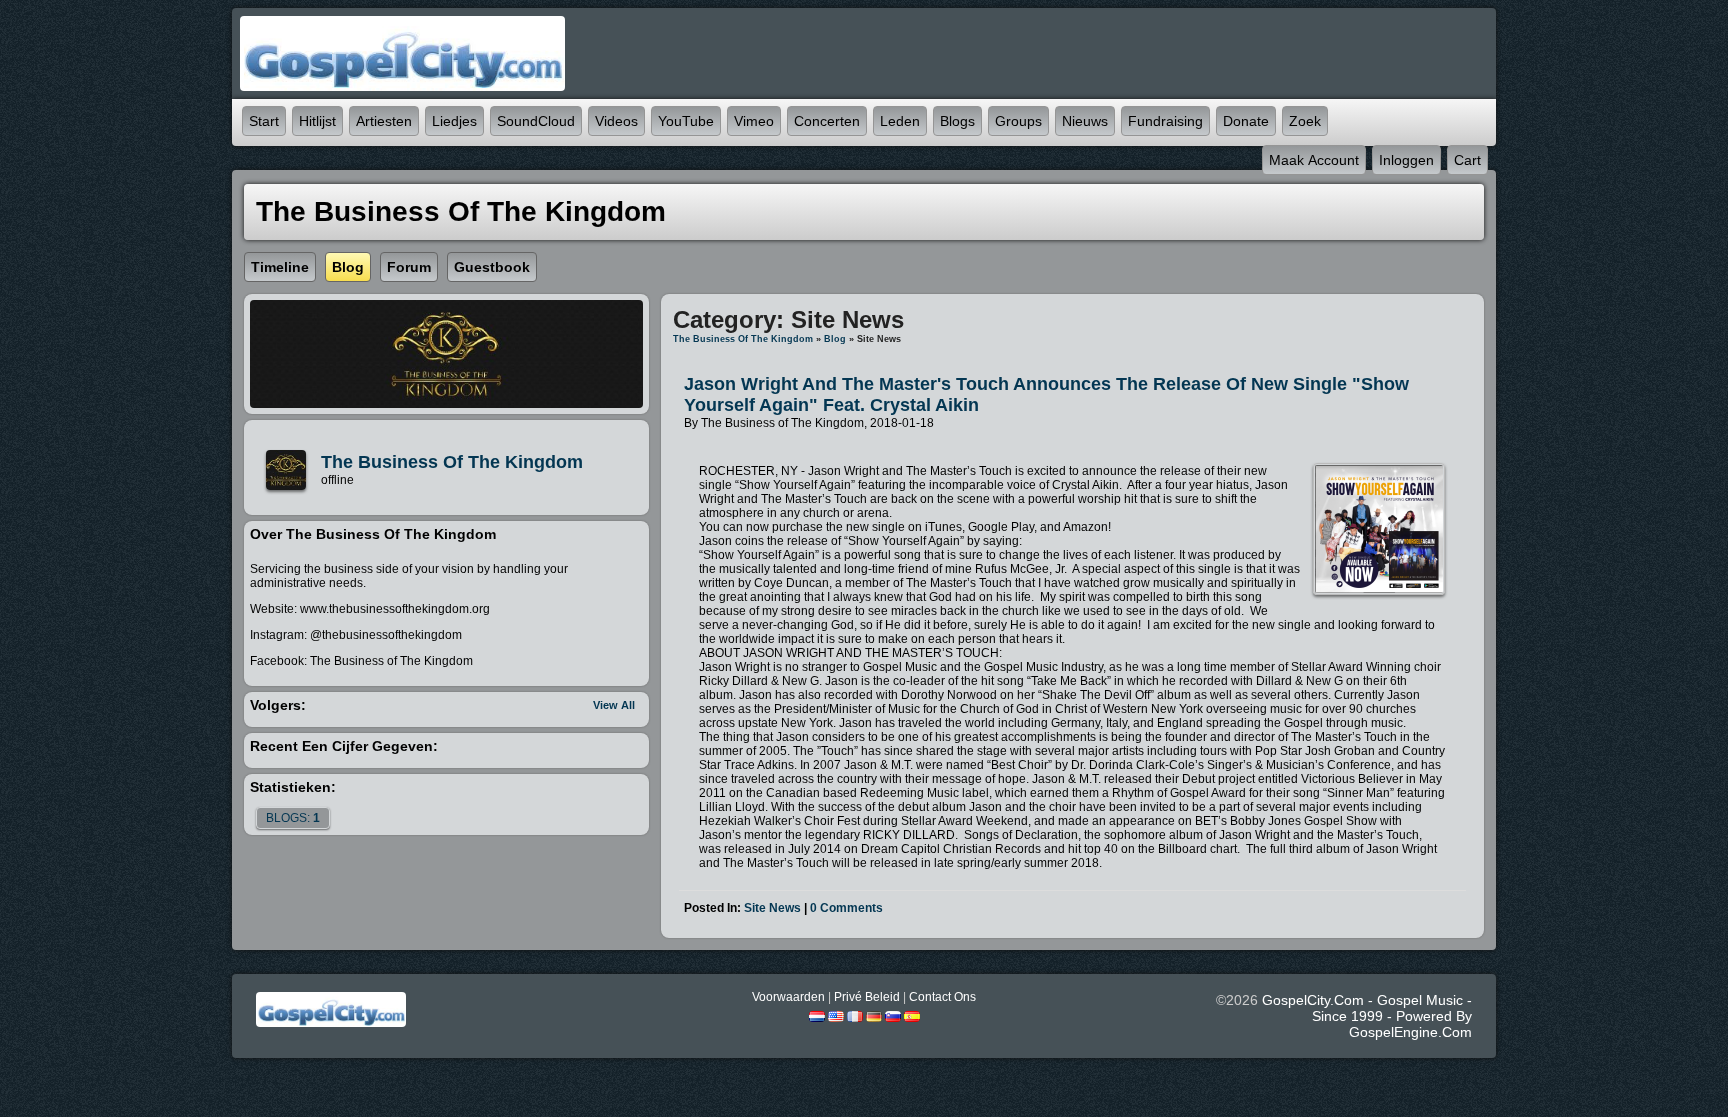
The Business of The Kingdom (452, 462)
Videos (616, 121)
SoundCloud (536, 121)
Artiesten (384, 121)
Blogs (957, 121)
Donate (1246, 121)
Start (264, 121)
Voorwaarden (788, 997)
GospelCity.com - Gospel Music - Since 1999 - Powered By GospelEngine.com (1367, 1016)
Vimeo (754, 121)
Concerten (827, 121)
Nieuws (1085, 121)
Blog (835, 339)
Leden (900, 121)
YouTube (686, 121)
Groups (1018, 121)
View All (614, 705)
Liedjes (454, 121)
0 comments (846, 908)
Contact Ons (942, 997)
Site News (772, 908)
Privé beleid (867, 997)
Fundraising (1165, 121)
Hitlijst (317, 121)
